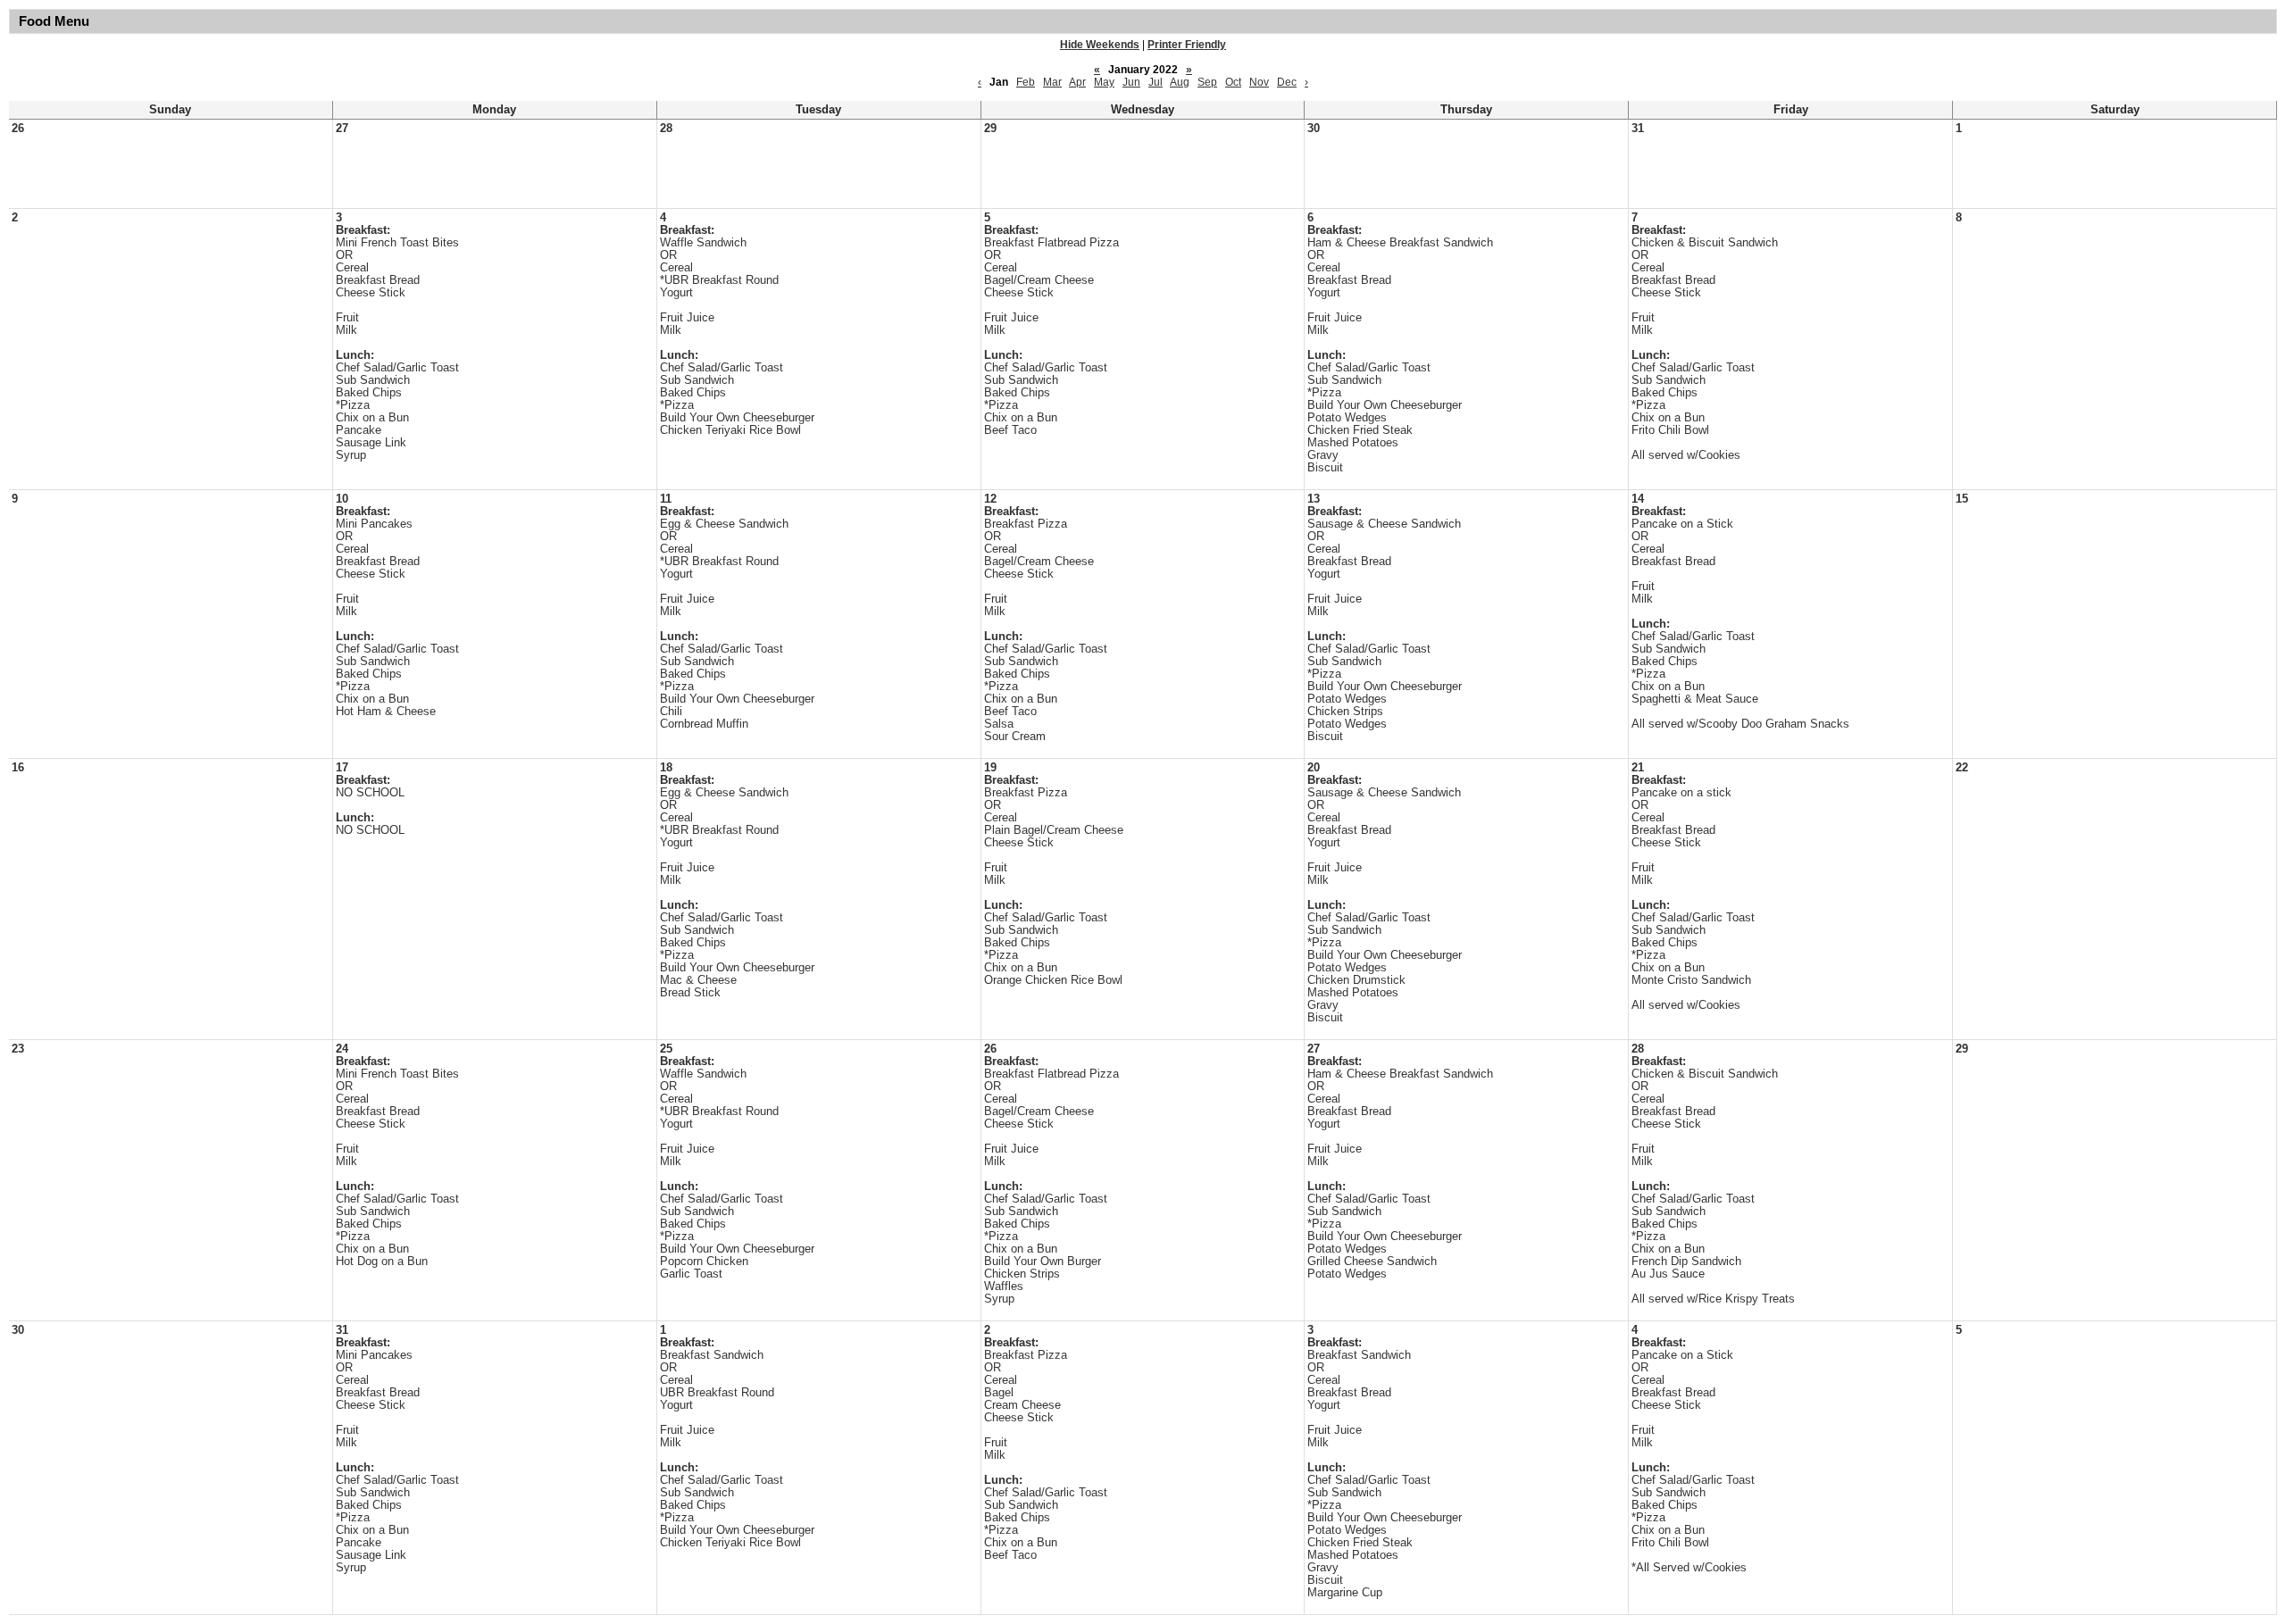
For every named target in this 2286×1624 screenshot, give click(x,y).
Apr (1077, 82)
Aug (1180, 82)
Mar (1052, 82)
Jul (1156, 82)
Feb (1026, 82)
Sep (1207, 82)
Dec (1287, 82)
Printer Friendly (1187, 45)
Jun (1131, 82)
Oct (1233, 82)
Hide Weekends (1100, 45)
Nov (1259, 82)
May (1104, 82)
